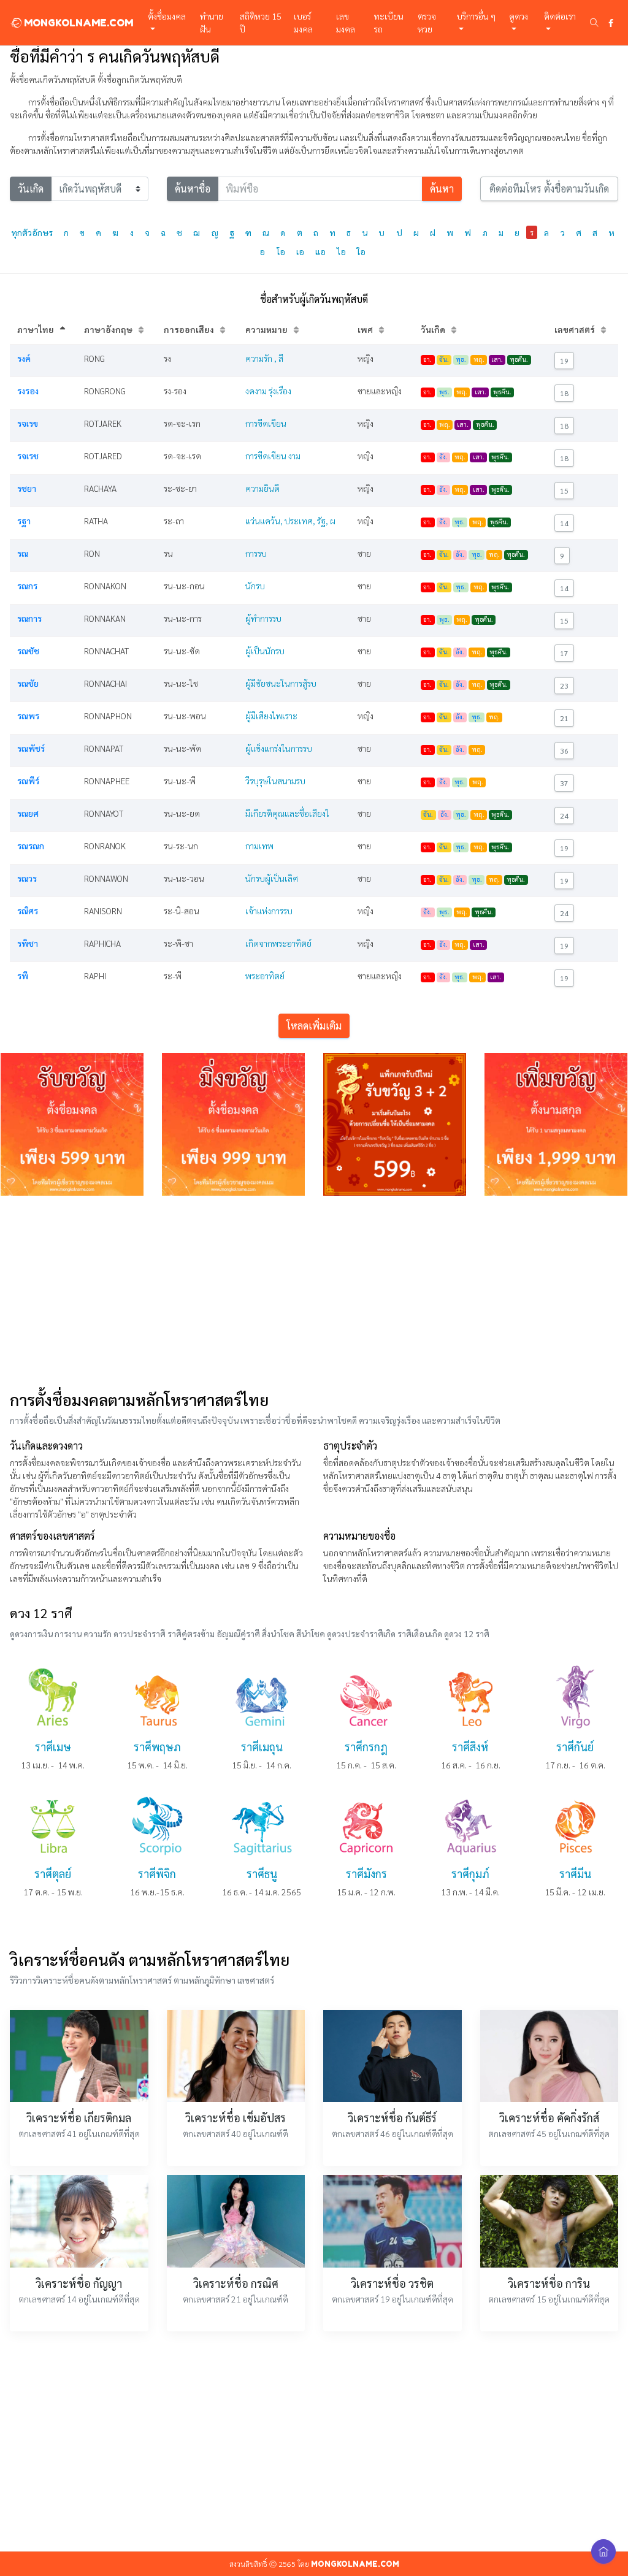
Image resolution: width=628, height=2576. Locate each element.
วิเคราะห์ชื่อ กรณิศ (236, 2283)
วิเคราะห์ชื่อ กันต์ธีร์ (392, 2118)
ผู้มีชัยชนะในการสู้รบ (281, 683)
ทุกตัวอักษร (32, 232)
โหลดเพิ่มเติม (314, 1026)
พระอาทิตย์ (265, 976)
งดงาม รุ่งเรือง (268, 391)
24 (564, 816)
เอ (300, 251)
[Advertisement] (314, 1291)
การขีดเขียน (266, 423)
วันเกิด (31, 189)
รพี (23, 976)
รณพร (28, 716)
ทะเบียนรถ (389, 22)
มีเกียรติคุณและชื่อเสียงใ (287, 813)
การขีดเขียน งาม (273, 456)
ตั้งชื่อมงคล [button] (167, 16)
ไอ (341, 251)
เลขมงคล (346, 22)
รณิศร (28, 911)
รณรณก (31, 846)
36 (564, 751)
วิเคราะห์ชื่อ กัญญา (79, 2283)
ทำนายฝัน (212, 22)
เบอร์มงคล (303, 22)
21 (564, 718)
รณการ (29, 618)
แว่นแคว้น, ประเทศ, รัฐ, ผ (290, 521)
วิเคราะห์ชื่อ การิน (549, 2283)
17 (564, 653)
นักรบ (255, 586)
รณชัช (28, 651)
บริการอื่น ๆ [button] (476, 16)
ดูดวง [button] (519, 16)
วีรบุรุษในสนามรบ (275, 781)
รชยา (27, 488)
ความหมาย (266, 329)
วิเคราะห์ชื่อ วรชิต (392, 2283)
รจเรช (28, 456)
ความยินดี (262, 488)
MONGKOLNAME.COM (77, 23)
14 (564, 523)
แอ (320, 251)
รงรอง (28, 391)
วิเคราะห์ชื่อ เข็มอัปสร (235, 2118)
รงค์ (24, 358)
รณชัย (28, 683)
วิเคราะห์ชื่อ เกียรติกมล (79, 2118)
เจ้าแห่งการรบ (269, 911)
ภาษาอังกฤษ (108, 329)
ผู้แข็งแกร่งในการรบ (279, 748)
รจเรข (28, 423)
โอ (281, 251)
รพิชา (28, 943)
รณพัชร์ (31, 748)
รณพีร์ (28, 781)
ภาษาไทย (36, 329)
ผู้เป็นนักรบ (265, 651)
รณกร (27, 586)
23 (564, 686)
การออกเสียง (189, 329)
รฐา (24, 521)
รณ (23, 553)
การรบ (256, 553)
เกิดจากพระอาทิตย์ (278, 943)
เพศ (365, 329)
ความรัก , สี (264, 358)
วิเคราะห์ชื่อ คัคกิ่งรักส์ (549, 2118)
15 (564, 491)
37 (564, 783)
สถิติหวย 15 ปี (261, 22)
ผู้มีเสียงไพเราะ (271, 716)
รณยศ (28, 813)
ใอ (361, 251)
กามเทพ (259, 846)
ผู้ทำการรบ (263, 618)
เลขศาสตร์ (575, 329)
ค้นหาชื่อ (193, 189)
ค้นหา (442, 189)
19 (564, 361)
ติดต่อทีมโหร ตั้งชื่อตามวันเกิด (549, 189)
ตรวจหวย (427, 22)
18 (564, 393)
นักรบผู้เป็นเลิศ (272, 878)
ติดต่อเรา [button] (560, 16)
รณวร (27, 878)
